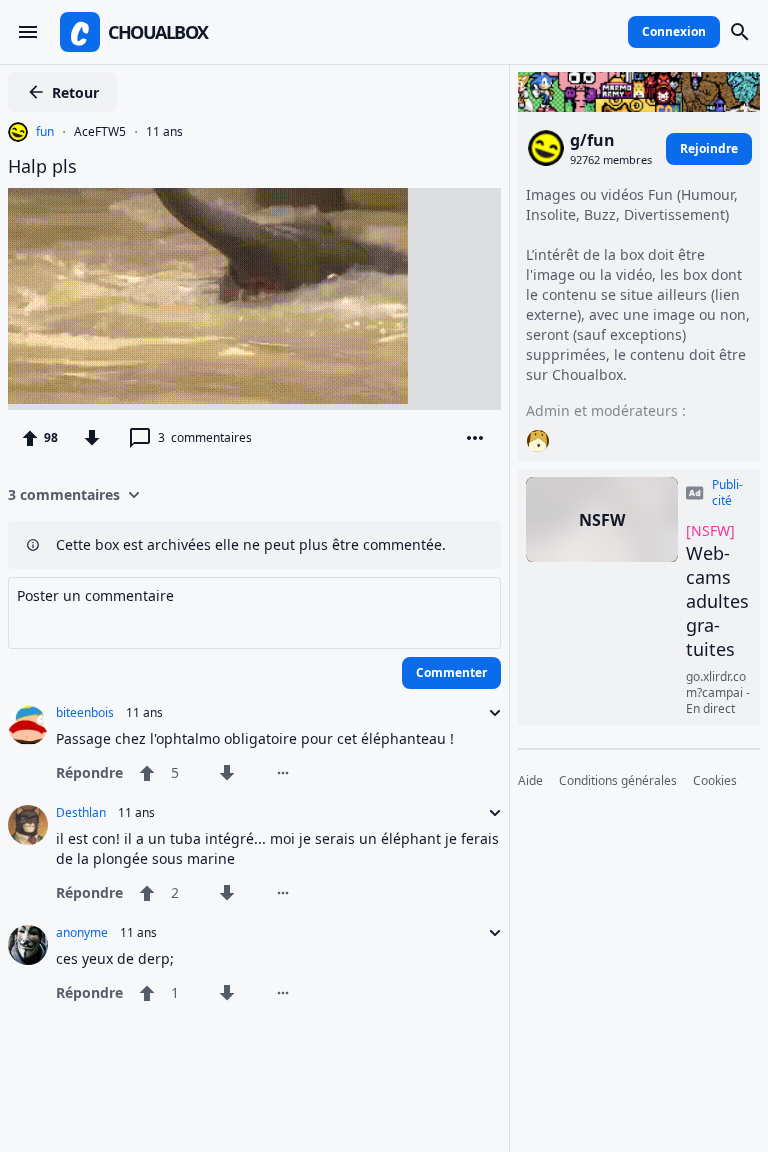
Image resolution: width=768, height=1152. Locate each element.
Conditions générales (618, 781)
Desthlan (81, 813)
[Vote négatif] (92, 438)
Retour (75, 92)
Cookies (715, 781)
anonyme (82, 933)
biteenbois (85, 713)
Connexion (674, 31)
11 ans (164, 132)
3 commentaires (64, 494)
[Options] (475, 438)
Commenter (451, 672)
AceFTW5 (100, 132)
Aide (530, 781)
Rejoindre (709, 148)
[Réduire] (489, 713)
